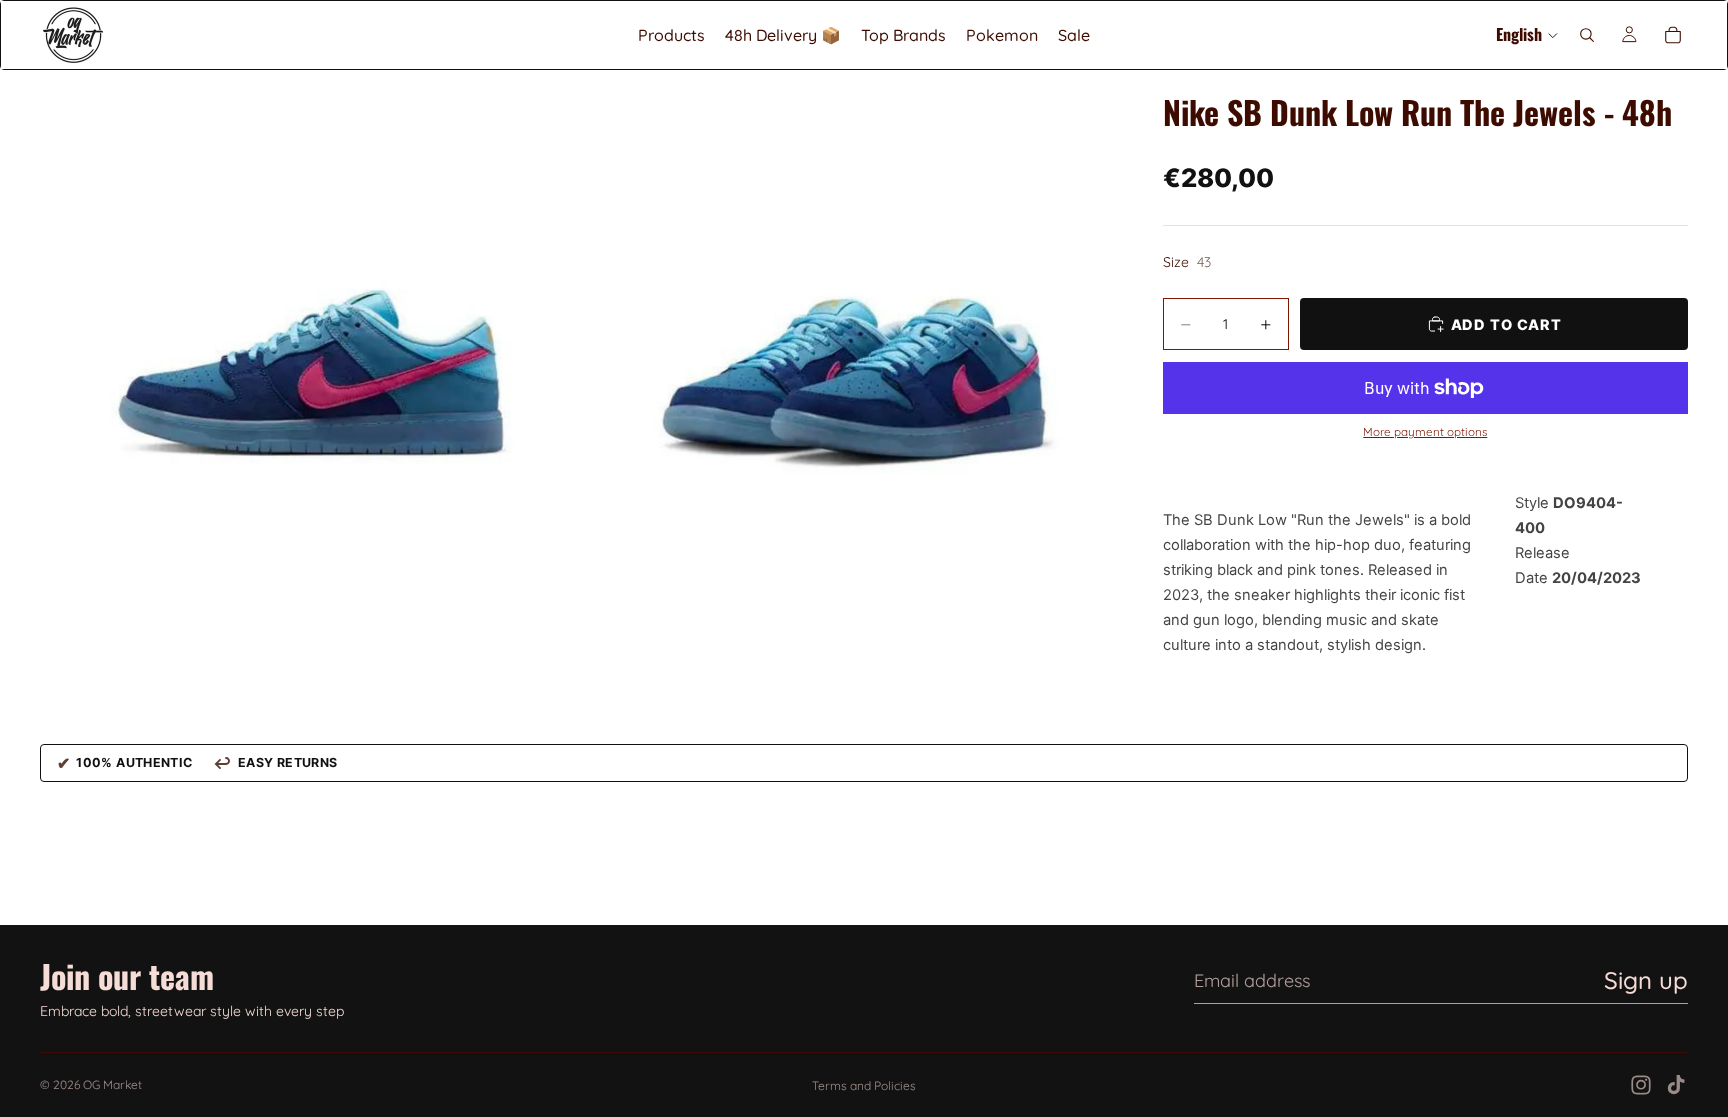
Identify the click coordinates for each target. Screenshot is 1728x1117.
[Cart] (1673, 35)
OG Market (112, 1084)
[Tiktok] (1676, 1085)
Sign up (1646, 980)
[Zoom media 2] (847, 338)
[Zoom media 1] (308, 338)
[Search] (1587, 35)
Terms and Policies (864, 1085)
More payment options (1425, 432)
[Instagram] (1641, 1085)
